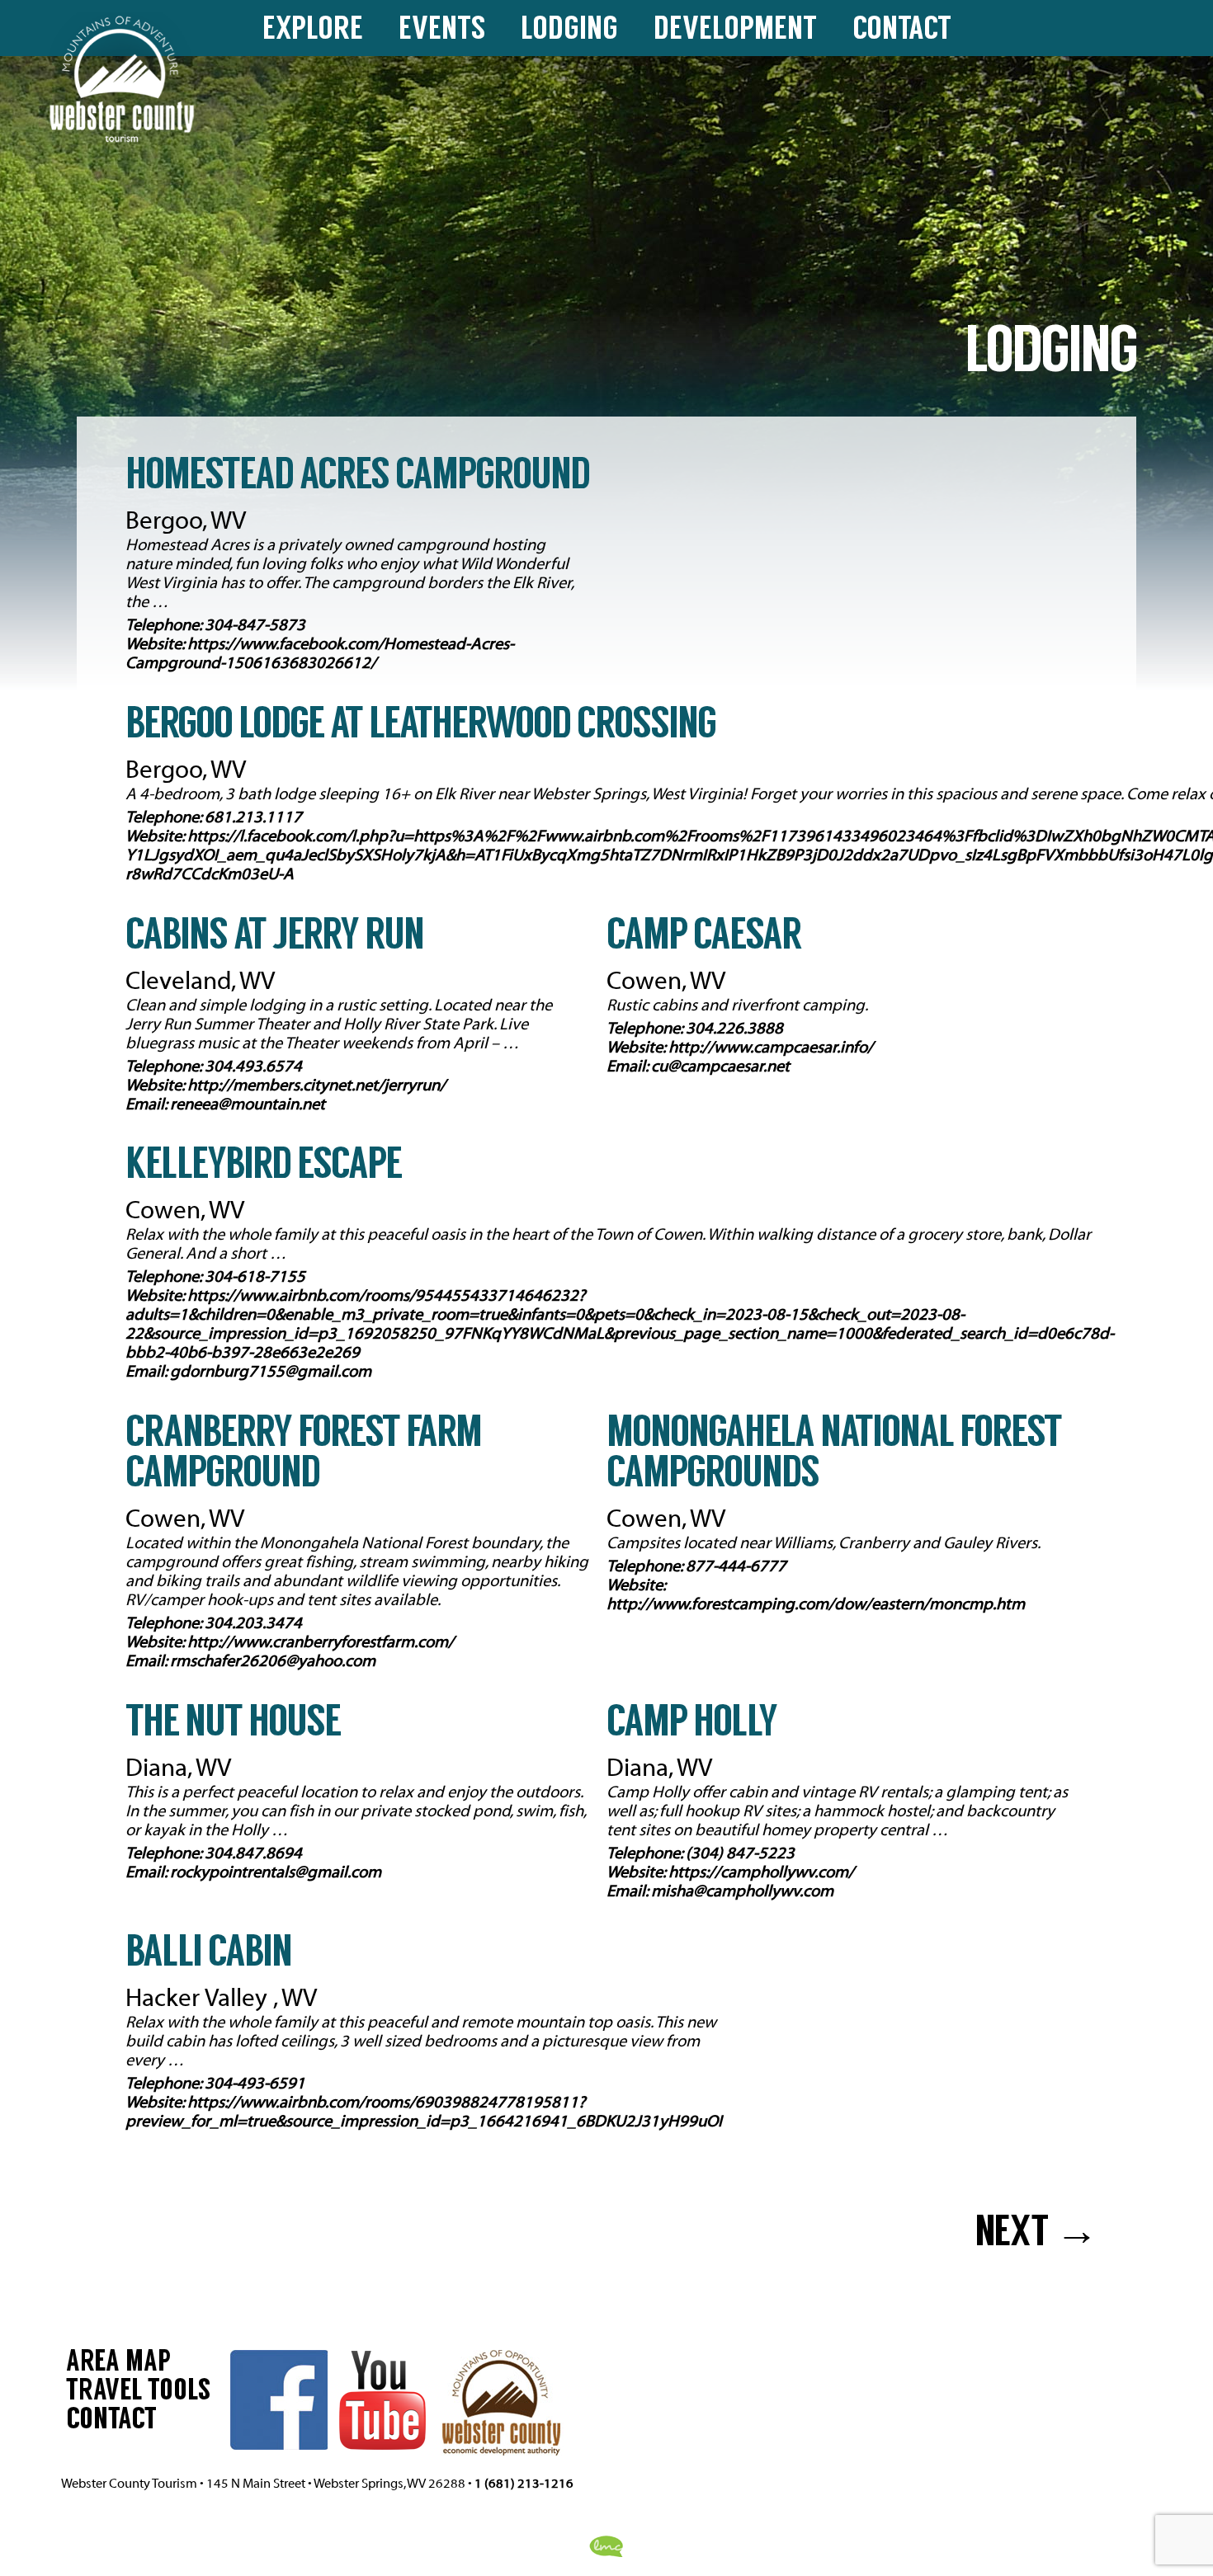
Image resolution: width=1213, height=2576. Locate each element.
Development (735, 31)
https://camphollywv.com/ (761, 1872)
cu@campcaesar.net (720, 1066)
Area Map (118, 2364)
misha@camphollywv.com (742, 1891)
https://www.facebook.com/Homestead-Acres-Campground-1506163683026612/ (320, 653)
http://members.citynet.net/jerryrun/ (316, 1085)
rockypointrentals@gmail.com (276, 1872)
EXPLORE (313, 31)
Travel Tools (138, 2393)
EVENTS (442, 31)
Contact (902, 31)
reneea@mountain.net (248, 1104)
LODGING (569, 31)
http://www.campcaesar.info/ (771, 1047)
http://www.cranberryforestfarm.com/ (321, 1642)
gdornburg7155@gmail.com (271, 1371)
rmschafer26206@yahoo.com (273, 1661)
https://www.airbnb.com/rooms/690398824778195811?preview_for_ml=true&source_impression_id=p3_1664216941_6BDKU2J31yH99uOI (424, 2112)
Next (1036, 2235)
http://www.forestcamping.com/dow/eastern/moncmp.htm (816, 1604)
